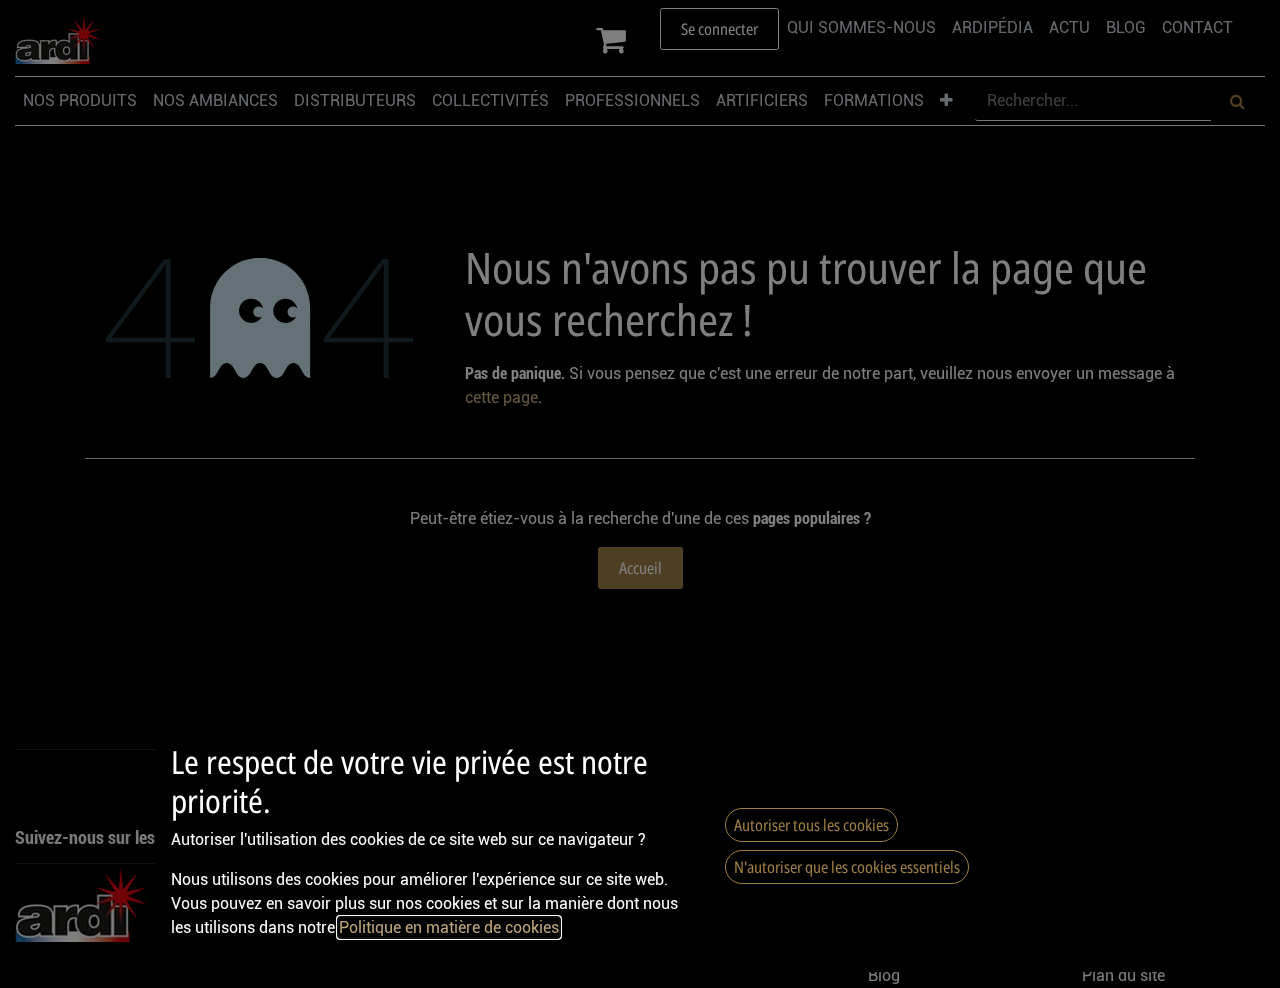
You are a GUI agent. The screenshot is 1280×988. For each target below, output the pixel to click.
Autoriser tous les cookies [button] (811, 825)
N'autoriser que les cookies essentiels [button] (847, 867)
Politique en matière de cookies (449, 927)
